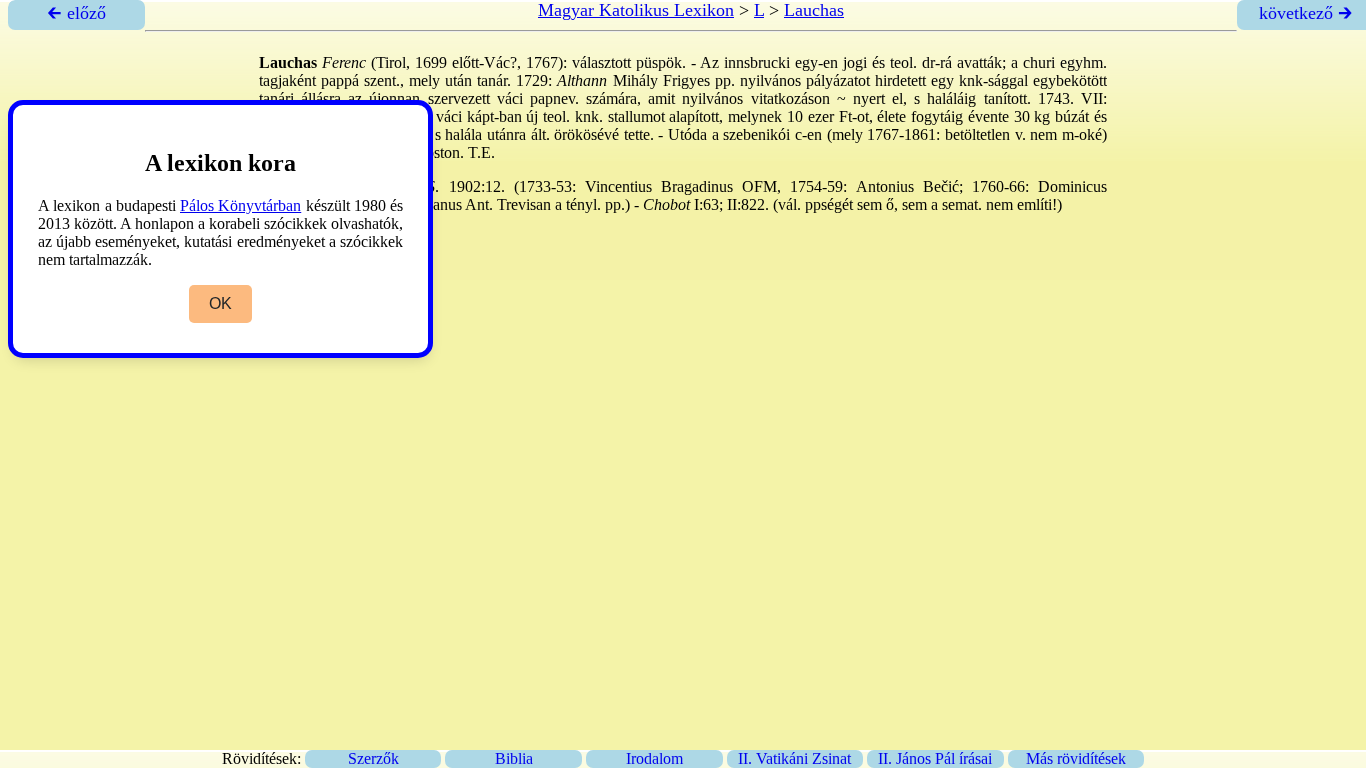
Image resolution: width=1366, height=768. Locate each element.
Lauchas (814, 10)
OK (220, 303)
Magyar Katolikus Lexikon (636, 10)
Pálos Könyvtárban (240, 205)
